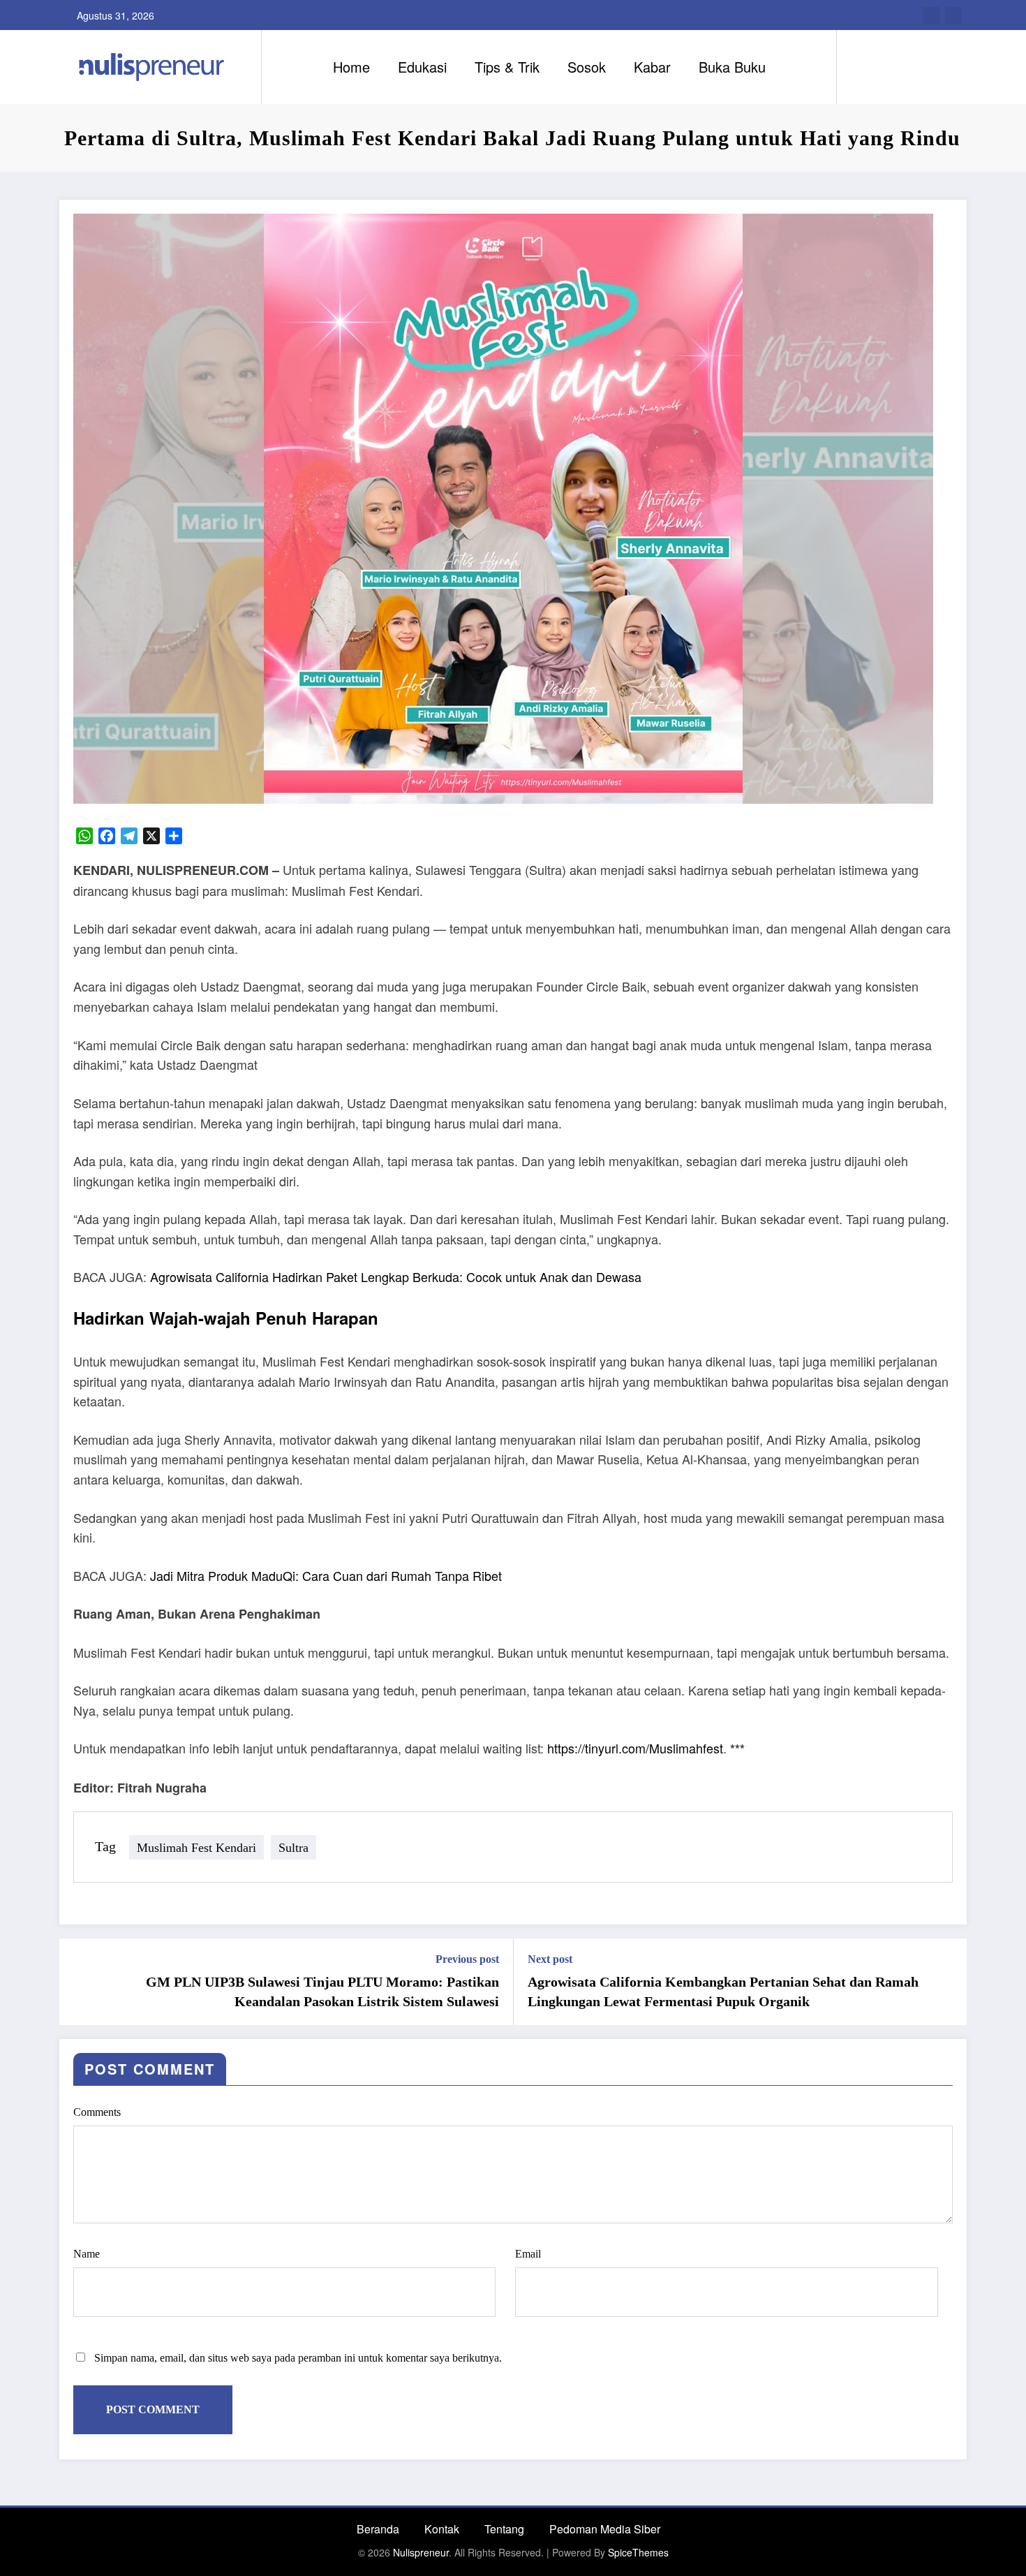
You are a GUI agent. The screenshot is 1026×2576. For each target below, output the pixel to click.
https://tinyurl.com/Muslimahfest (635, 1748)
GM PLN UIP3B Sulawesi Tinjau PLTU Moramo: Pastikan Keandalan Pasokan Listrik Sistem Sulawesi (322, 1992)
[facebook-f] (931, 15)
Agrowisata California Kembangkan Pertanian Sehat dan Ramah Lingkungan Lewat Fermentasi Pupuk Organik (723, 1992)
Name (87, 2254)
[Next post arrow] (947, 1982)
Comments (97, 2112)
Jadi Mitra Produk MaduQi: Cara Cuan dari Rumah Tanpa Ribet (326, 1575)
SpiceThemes (638, 2552)
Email (528, 2254)
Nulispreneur (421, 2552)
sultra (293, 1847)
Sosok (587, 67)
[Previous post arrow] (79, 1982)
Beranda (378, 2529)
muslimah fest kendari (196, 1847)
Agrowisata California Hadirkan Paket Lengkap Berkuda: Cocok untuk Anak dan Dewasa (396, 1276)
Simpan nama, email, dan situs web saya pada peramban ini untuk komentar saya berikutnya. (298, 2358)
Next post (550, 1959)
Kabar (652, 67)
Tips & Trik (507, 67)
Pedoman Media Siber (605, 2529)
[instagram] (953, 15)
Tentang (504, 2529)
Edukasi (422, 67)
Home (351, 67)
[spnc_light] (887, 66)
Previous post (467, 1959)
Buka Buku (732, 67)
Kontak (442, 2529)
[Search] (861, 67)
